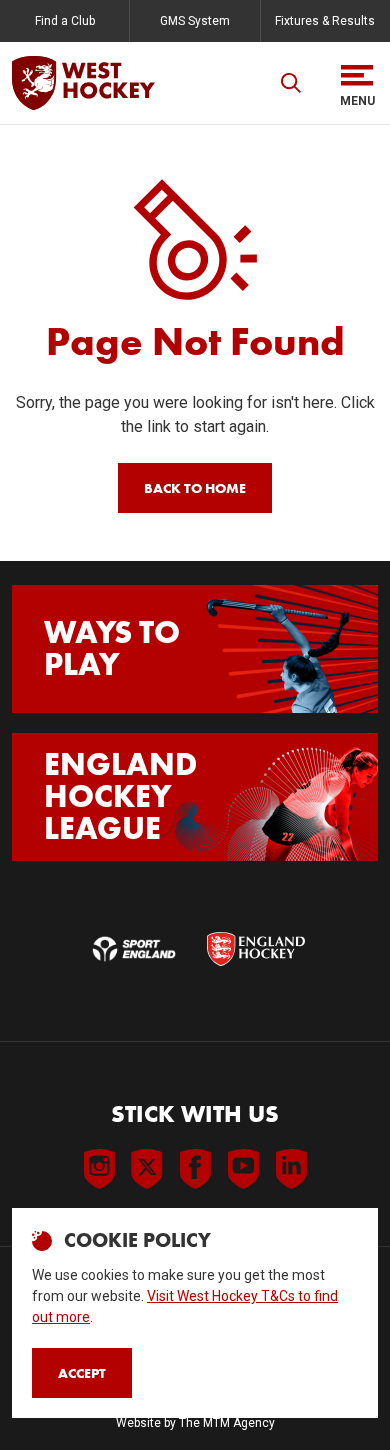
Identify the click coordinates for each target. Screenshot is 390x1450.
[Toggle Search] (291, 83)
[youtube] (243, 1169)
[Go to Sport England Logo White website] (134, 949)
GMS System (195, 21)
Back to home (195, 488)
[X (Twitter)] (147, 1169)
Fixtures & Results (325, 21)
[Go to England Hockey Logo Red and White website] (256, 949)
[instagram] (99, 1169)
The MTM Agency (227, 1423)
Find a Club (65, 21)
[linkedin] (291, 1169)
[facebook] (195, 1169)
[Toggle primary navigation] (357, 83)
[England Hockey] (83, 83)
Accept (82, 1373)
